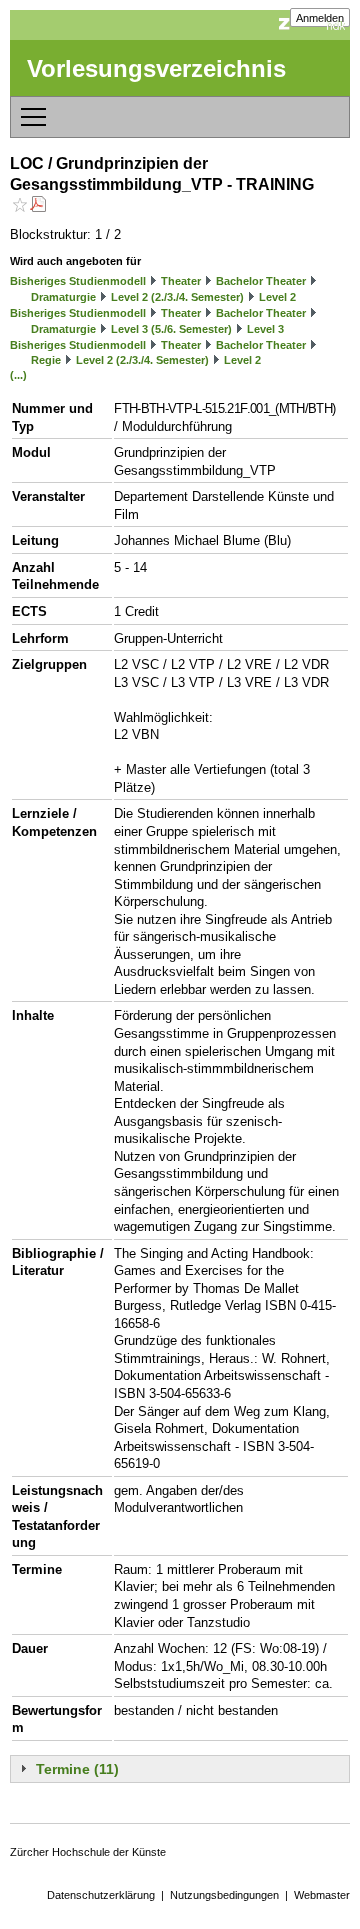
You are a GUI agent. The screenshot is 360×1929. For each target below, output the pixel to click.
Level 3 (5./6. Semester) (171, 329)
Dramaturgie (63, 297)
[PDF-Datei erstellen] (38, 206)
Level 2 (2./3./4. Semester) (177, 297)
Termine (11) (77, 1769)
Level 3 (265, 329)
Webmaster (322, 1895)
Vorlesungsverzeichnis (156, 68)
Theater (181, 281)
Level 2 (277, 297)
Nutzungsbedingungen (224, 1895)
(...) (18, 375)
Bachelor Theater (261, 281)
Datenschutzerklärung (101, 1895)
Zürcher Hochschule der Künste (88, 1852)
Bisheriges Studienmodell (78, 281)
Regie (46, 360)
